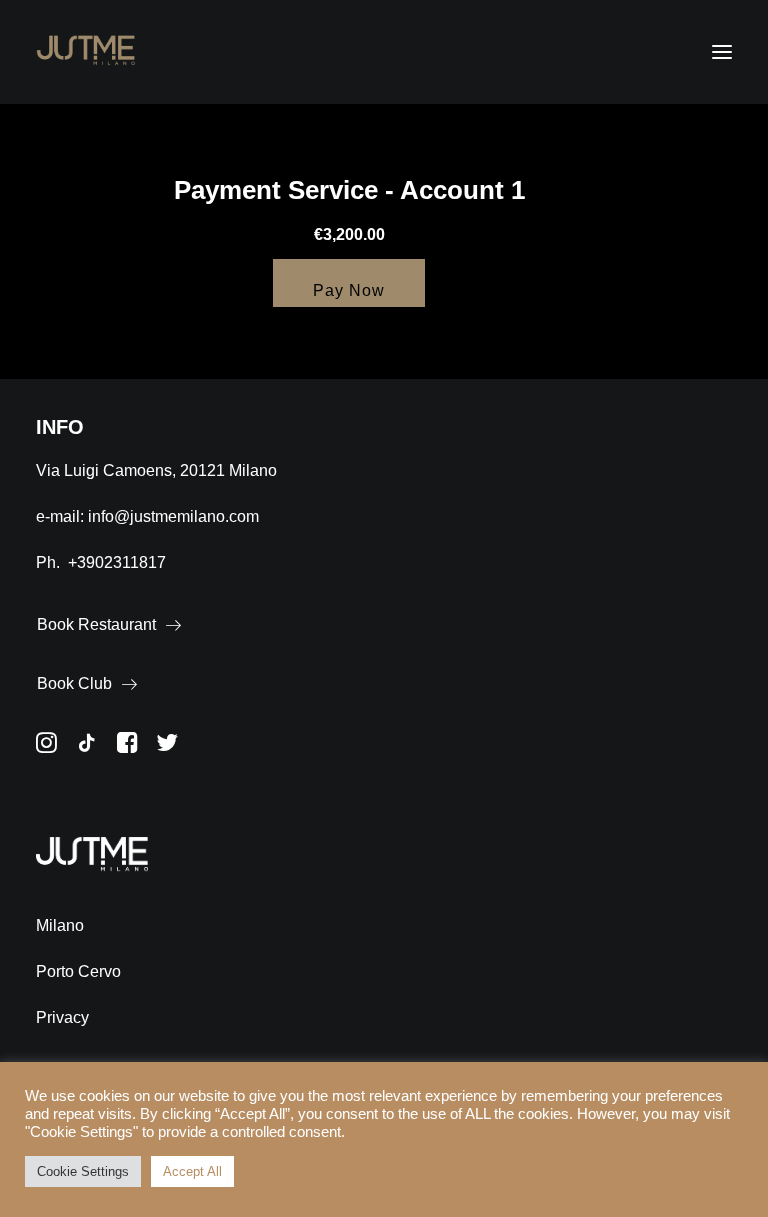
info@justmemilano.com (173, 516)
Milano (60, 925)
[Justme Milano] (86, 52)
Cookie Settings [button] (83, 1171)
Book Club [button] (74, 683)
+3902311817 (117, 562)
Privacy (62, 1017)
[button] (722, 52)
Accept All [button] (192, 1171)
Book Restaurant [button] (96, 624)
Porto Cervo (78, 971)
